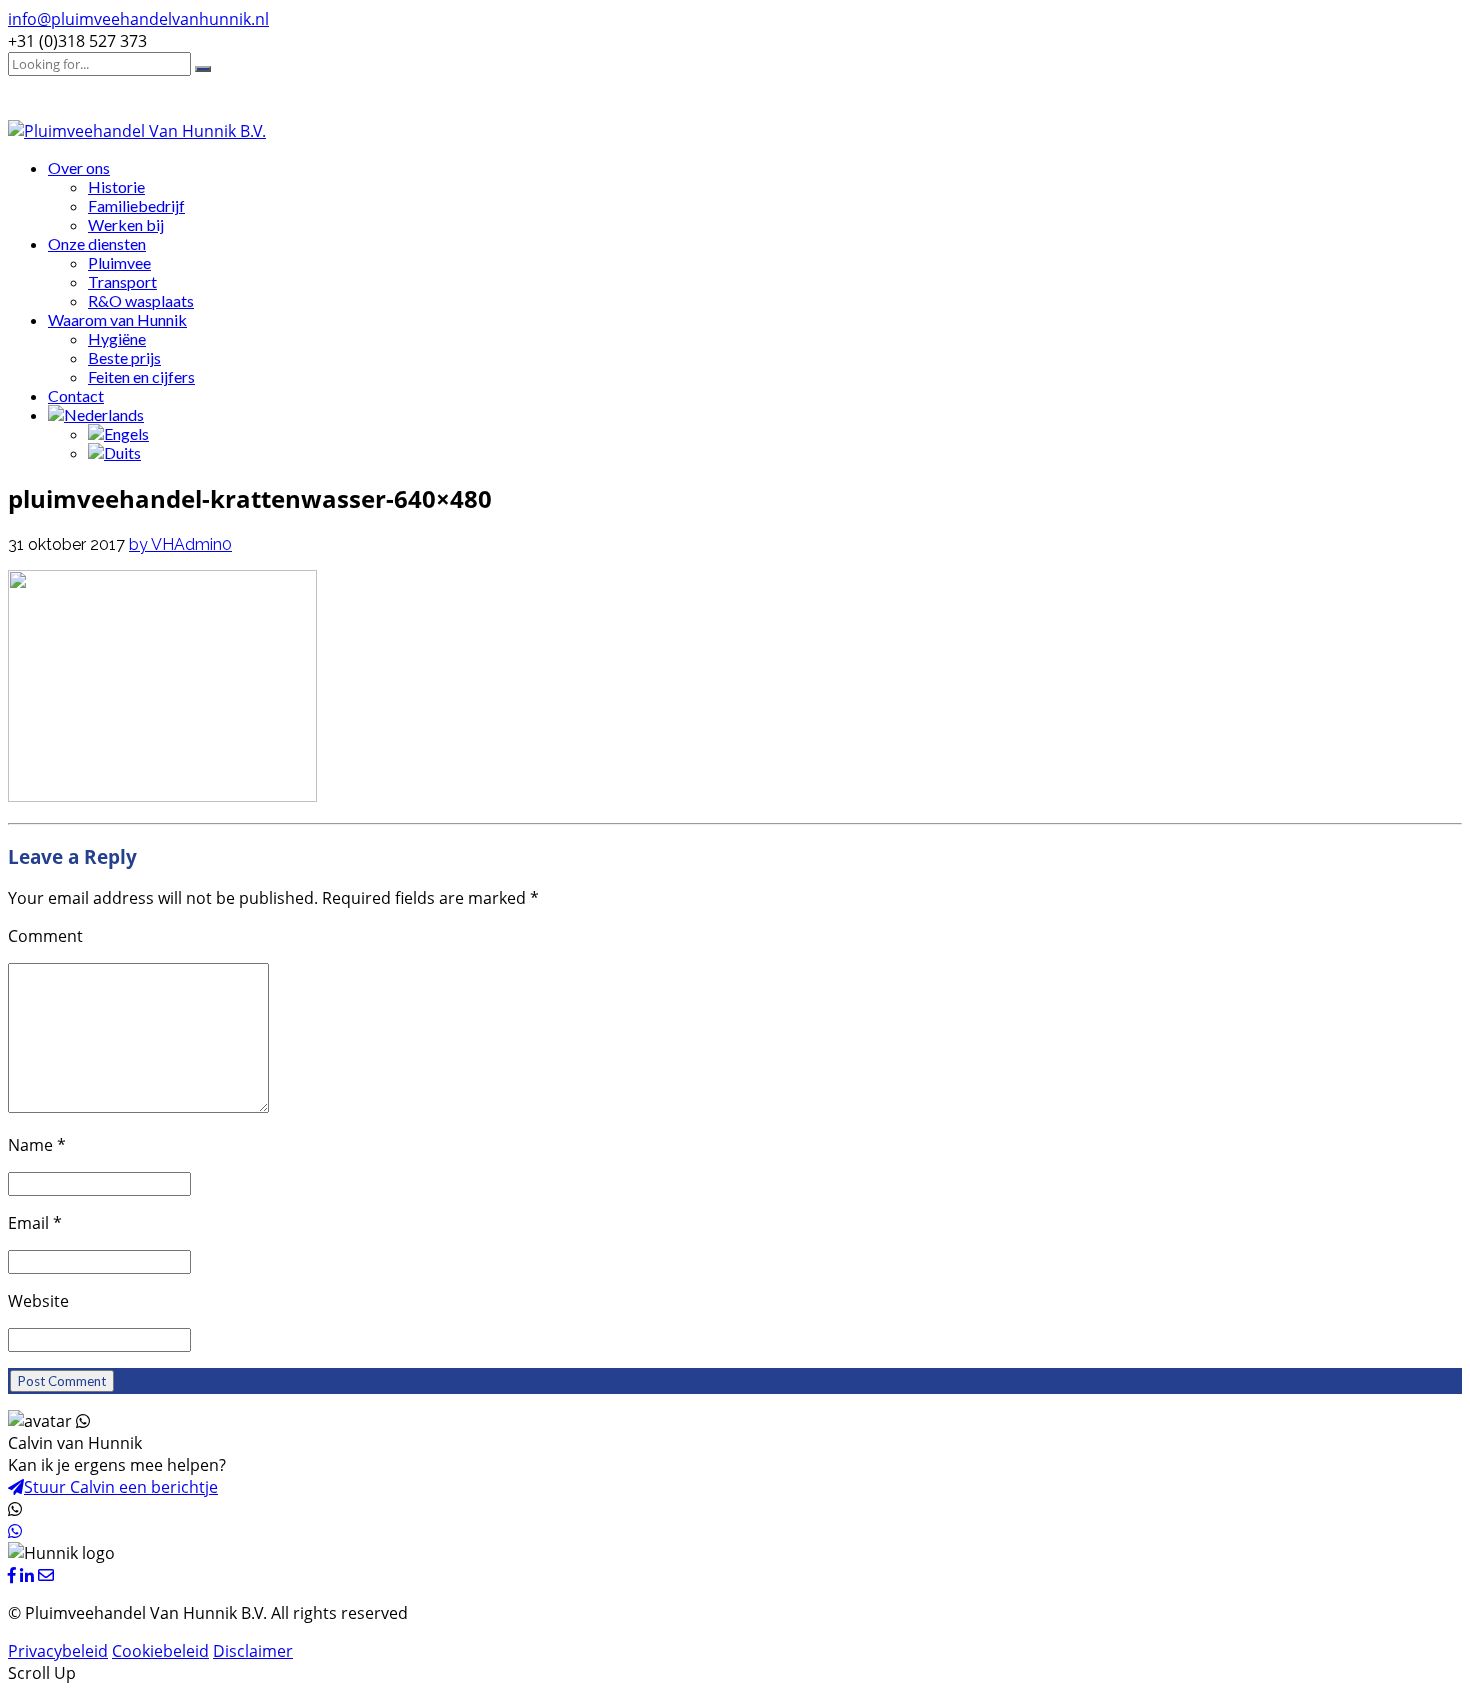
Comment (45, 936)
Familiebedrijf (136, 205)
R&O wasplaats (141, 300)
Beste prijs (124, 357)
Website (38, 1301)
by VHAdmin (175, 544)
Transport (122, 281)
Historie (116, 186)
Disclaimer (253, 1651)
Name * (37, 1145)
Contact (76, 395)
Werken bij (126, 224)
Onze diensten (97, 243)
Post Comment (62, 1381)
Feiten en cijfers (141, 376)
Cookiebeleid (160, 1651)
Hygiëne (117, 338)
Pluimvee (119, 262)
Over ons (79, 167)
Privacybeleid (58, 1651)
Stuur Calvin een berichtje (121, 1487)
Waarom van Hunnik (117, 319)
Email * (35, 1223)
